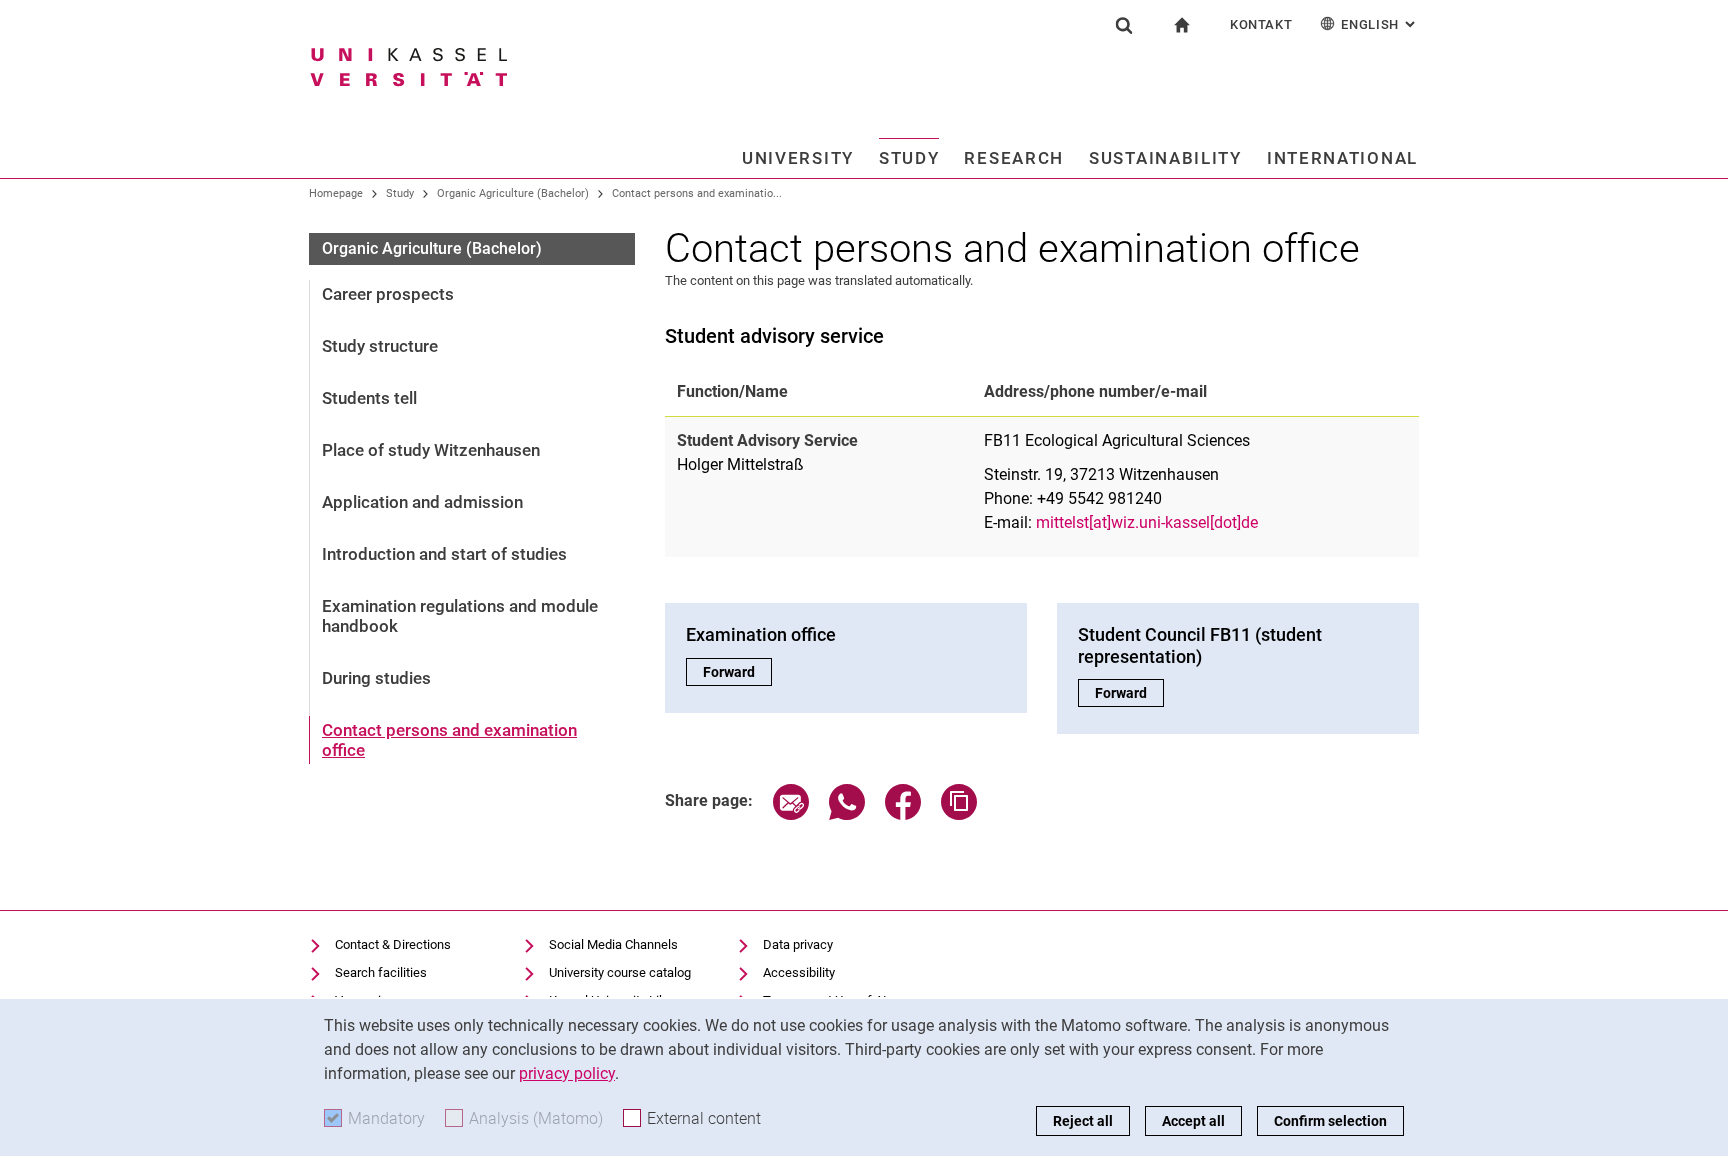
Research (1014, 158)
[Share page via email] (791, 814)
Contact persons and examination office (449, 740)
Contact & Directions (393, 944)
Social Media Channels (613, 944)
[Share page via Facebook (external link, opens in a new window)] (903, 814)
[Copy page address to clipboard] (959, 814)
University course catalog (620, 972)
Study (909, 158)
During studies (376, 678)
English (1380, 24)
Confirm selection (1330, 1121)
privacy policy (567, 1073)
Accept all (1193, 1121)
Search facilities (381, 972)
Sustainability (1165, 158)
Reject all (1083, 1121)
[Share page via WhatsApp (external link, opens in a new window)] (847, 814)
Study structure (380, 346)
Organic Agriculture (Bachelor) (513, 193)
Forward (737, 672)
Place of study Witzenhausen (431, 450)
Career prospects (388, 294)
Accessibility (799, 972)
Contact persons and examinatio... (697, 193)
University (798, 158)
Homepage (336, 193)
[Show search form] (1124, 25)
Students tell (369, 398)
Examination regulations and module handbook (460, 616)
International (1342, 158)
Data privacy (798, 944)
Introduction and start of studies (444, 554)
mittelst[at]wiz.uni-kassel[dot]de (1147, 522)
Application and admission (422, 502)
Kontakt (1261, 24)
